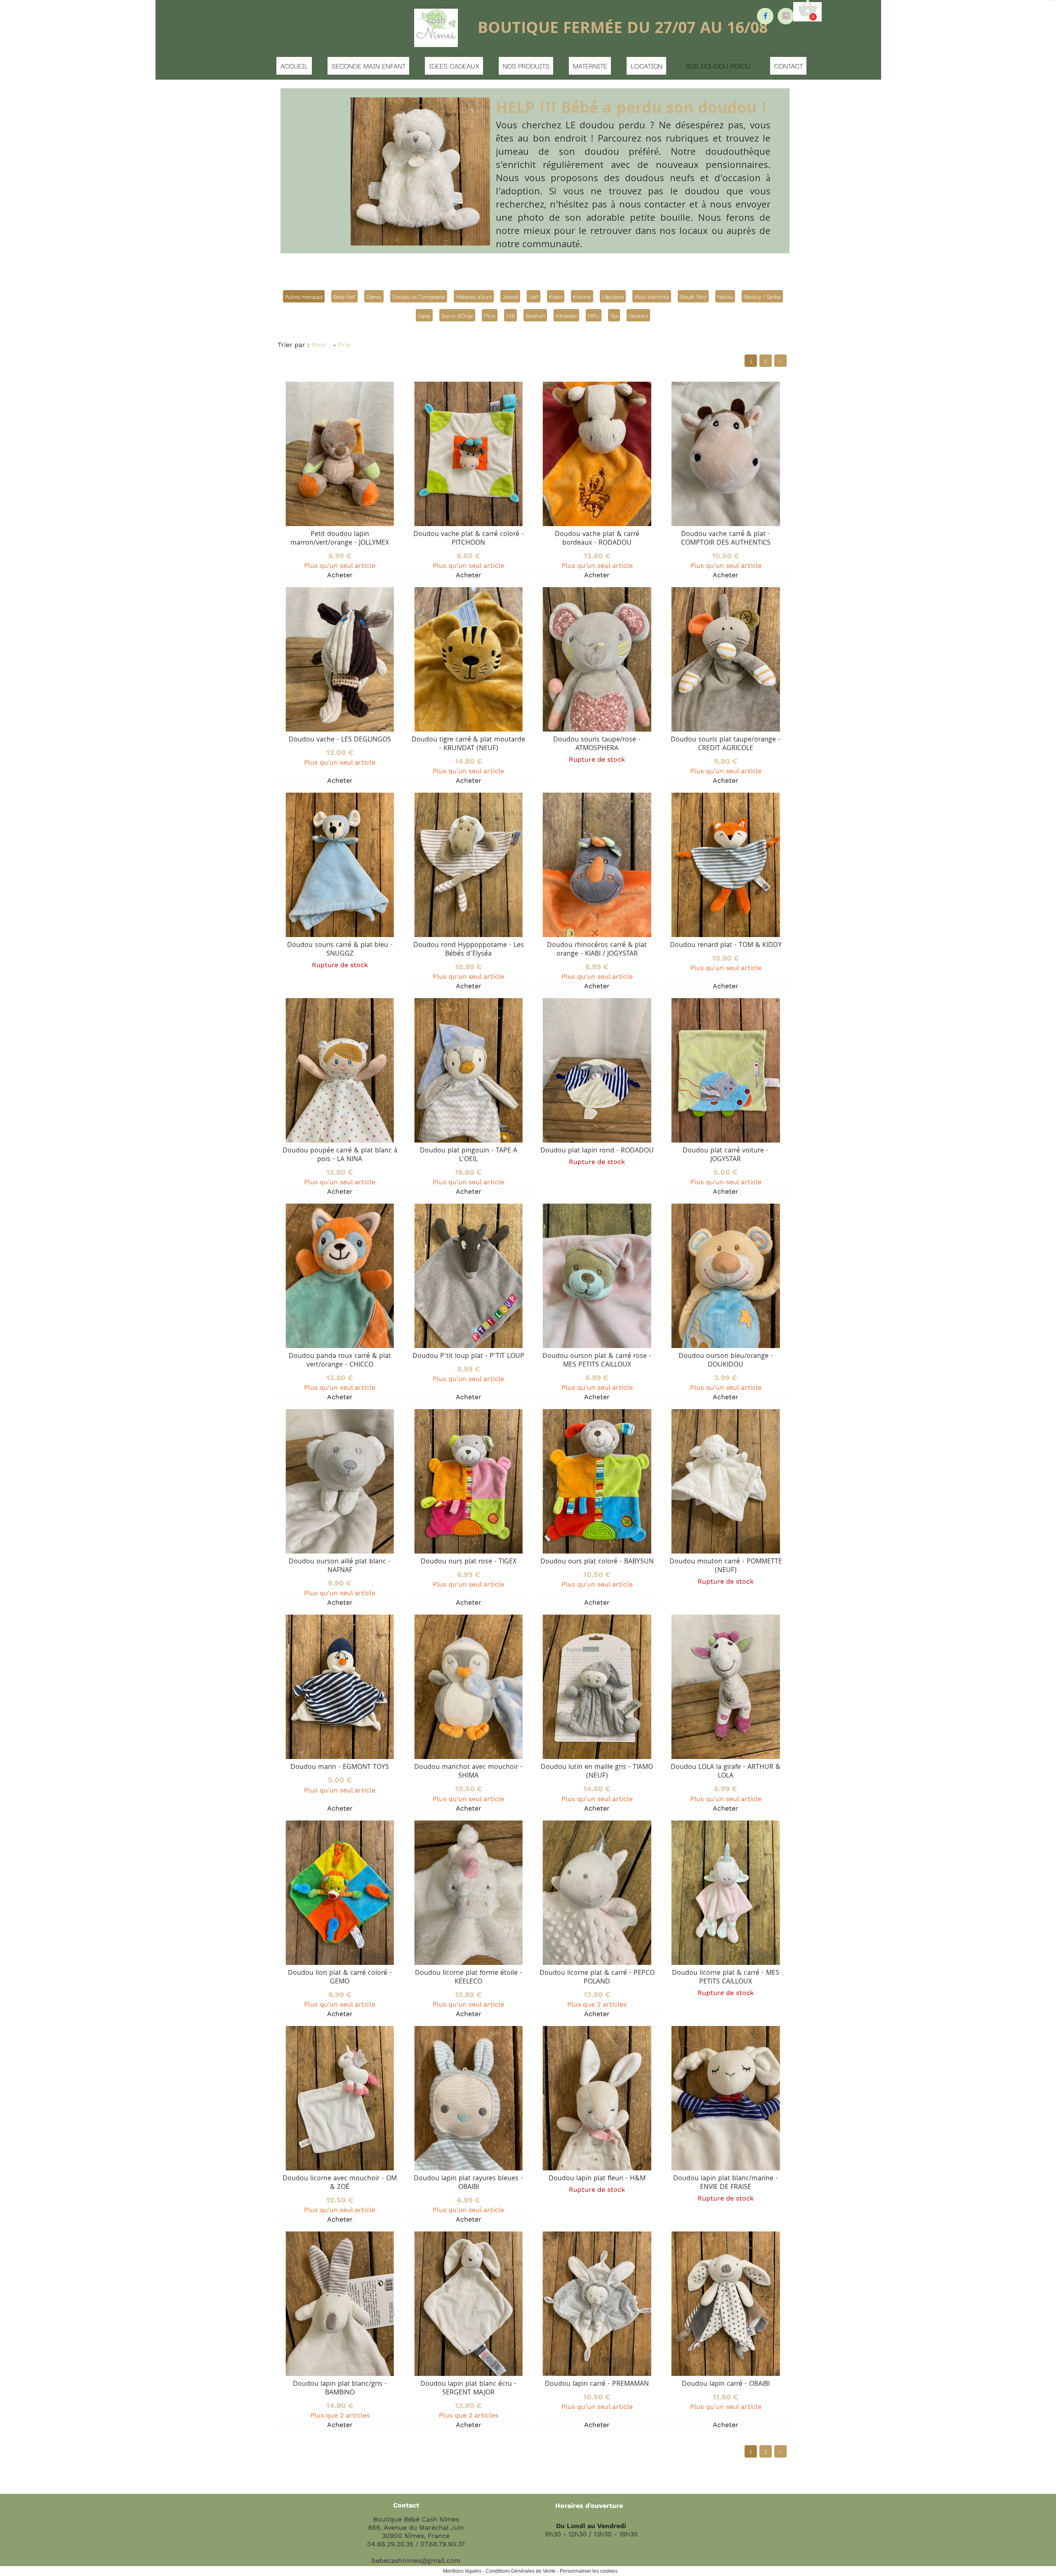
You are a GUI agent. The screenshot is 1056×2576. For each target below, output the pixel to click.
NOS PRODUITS (526, 66)
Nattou (725, 296)
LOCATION (647, 66)
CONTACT (788, 66)
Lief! (534, 296)
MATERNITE (590, 66)
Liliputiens (613, 296)
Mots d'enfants (652, 296)
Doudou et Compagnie (419, 296)
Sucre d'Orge (457, 315)
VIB (510, 315)
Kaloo (556, 296)
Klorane (582, 296)
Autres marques (304, 296)
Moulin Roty (693, 296)
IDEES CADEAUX (454, 66)
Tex (614, 315)
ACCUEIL (294, 66)
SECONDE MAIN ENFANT (369, 66)
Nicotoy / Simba (762, 296)
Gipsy (424, 315)
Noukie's (638, 315)
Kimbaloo (566, 315)
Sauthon (535, 315)
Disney (374, 296)
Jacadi (510, 296)
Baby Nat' (344, 296)
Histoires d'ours (474, 296)
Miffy (594, 315)
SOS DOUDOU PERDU (718, 66)
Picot (490, 315)
